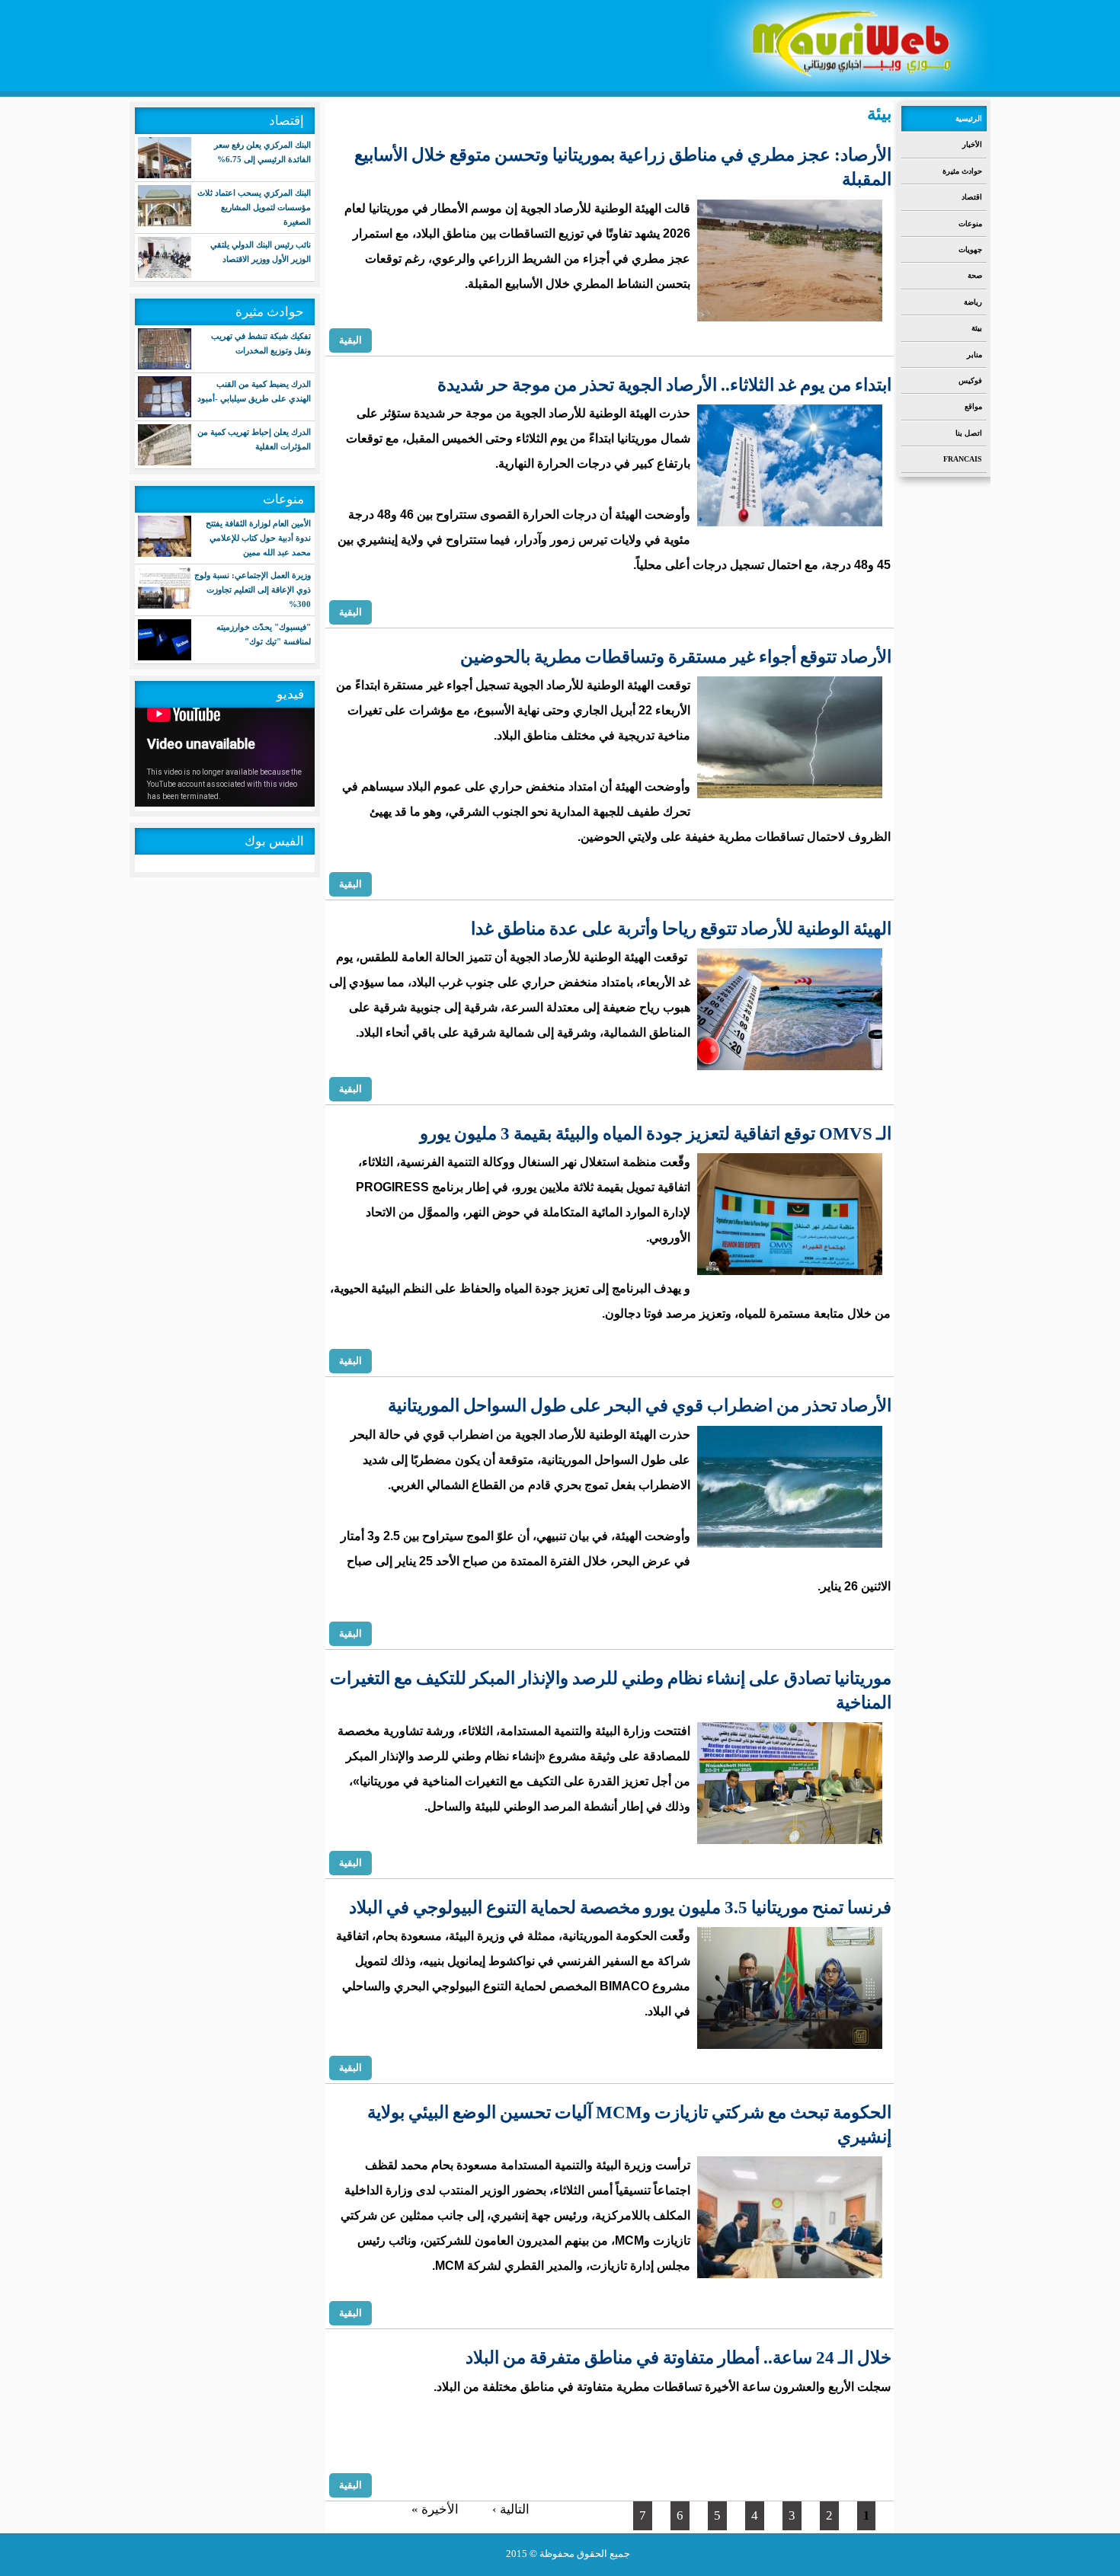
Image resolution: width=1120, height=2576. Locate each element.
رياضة (973, 302)
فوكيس (970, 380)
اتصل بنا (969, 433)
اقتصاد (972, 197)
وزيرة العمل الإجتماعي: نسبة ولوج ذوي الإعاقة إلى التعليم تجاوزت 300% (253, 590)
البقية (350, 340)
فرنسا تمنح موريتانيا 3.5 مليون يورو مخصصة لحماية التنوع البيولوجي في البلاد (620, 1908)
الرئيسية (969, 118)
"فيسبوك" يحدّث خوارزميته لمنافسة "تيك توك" (264, 634)
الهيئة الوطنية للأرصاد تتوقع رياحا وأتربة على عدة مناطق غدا (681, 929)
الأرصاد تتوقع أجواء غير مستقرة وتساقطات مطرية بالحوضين (676, 657)
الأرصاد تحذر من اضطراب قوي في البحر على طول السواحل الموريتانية (640, 1406)
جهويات (970, 249)
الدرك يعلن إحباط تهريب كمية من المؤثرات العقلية (254, 439)
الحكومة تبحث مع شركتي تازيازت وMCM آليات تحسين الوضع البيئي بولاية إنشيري (629, 2125)
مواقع (973, 406)
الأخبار (972, 144)
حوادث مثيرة (962, 171)
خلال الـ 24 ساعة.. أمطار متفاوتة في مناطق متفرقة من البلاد (678, 2358)
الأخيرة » (435, 2509)
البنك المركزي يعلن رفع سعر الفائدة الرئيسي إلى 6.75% (262, 152)
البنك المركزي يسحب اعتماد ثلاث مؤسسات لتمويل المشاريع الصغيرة (254, 207)
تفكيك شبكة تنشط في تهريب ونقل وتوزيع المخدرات (261, 343)
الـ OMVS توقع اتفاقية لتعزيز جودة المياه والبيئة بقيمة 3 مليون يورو (656, 1134)
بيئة (977, 328)
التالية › (511, 2509)
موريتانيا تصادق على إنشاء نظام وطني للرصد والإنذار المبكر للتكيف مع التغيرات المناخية (611, 1691)
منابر (974, 355)
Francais (963, 459)
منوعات (970, 224)
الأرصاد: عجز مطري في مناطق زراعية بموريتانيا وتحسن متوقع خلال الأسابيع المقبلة (623, 167)
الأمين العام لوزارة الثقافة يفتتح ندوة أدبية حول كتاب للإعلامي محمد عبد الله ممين (258, 538)
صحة (975, 275)
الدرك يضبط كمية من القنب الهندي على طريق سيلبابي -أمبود (254, 391)
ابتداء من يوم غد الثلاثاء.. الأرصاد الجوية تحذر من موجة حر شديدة (664, 385)
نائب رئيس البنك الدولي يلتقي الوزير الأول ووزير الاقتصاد (261, 252)
